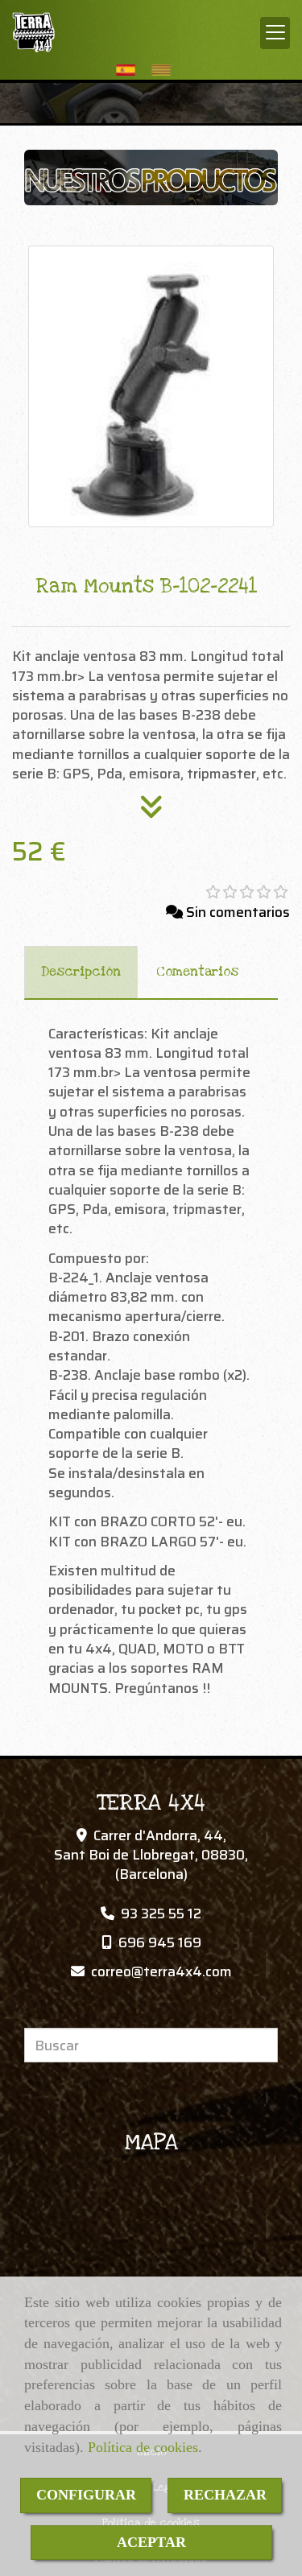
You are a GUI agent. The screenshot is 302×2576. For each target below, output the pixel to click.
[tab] (81, 972)
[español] (130, 70)
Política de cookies (143, 2447)
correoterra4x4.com (161, 1971)
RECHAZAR (225, 2495)
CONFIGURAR (86, 2495)
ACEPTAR (151, 2542)
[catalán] (165, 70)
